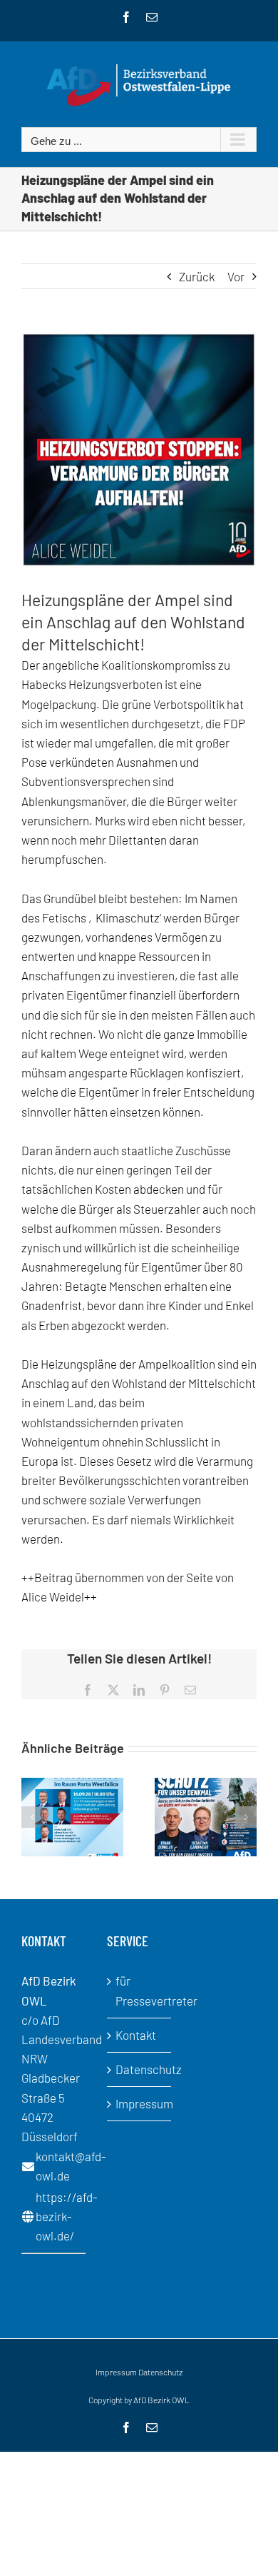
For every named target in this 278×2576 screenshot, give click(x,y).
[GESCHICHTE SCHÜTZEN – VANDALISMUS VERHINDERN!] (206, 1785)
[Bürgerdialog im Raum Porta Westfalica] (72, 1785)
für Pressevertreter (140, 1990)
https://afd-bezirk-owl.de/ (67, 2216)
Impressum (140, 2103)
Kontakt (136, 2035)
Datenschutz (140, 2069)
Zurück (197, 276)
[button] (32, 1817)
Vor (236, 276)
